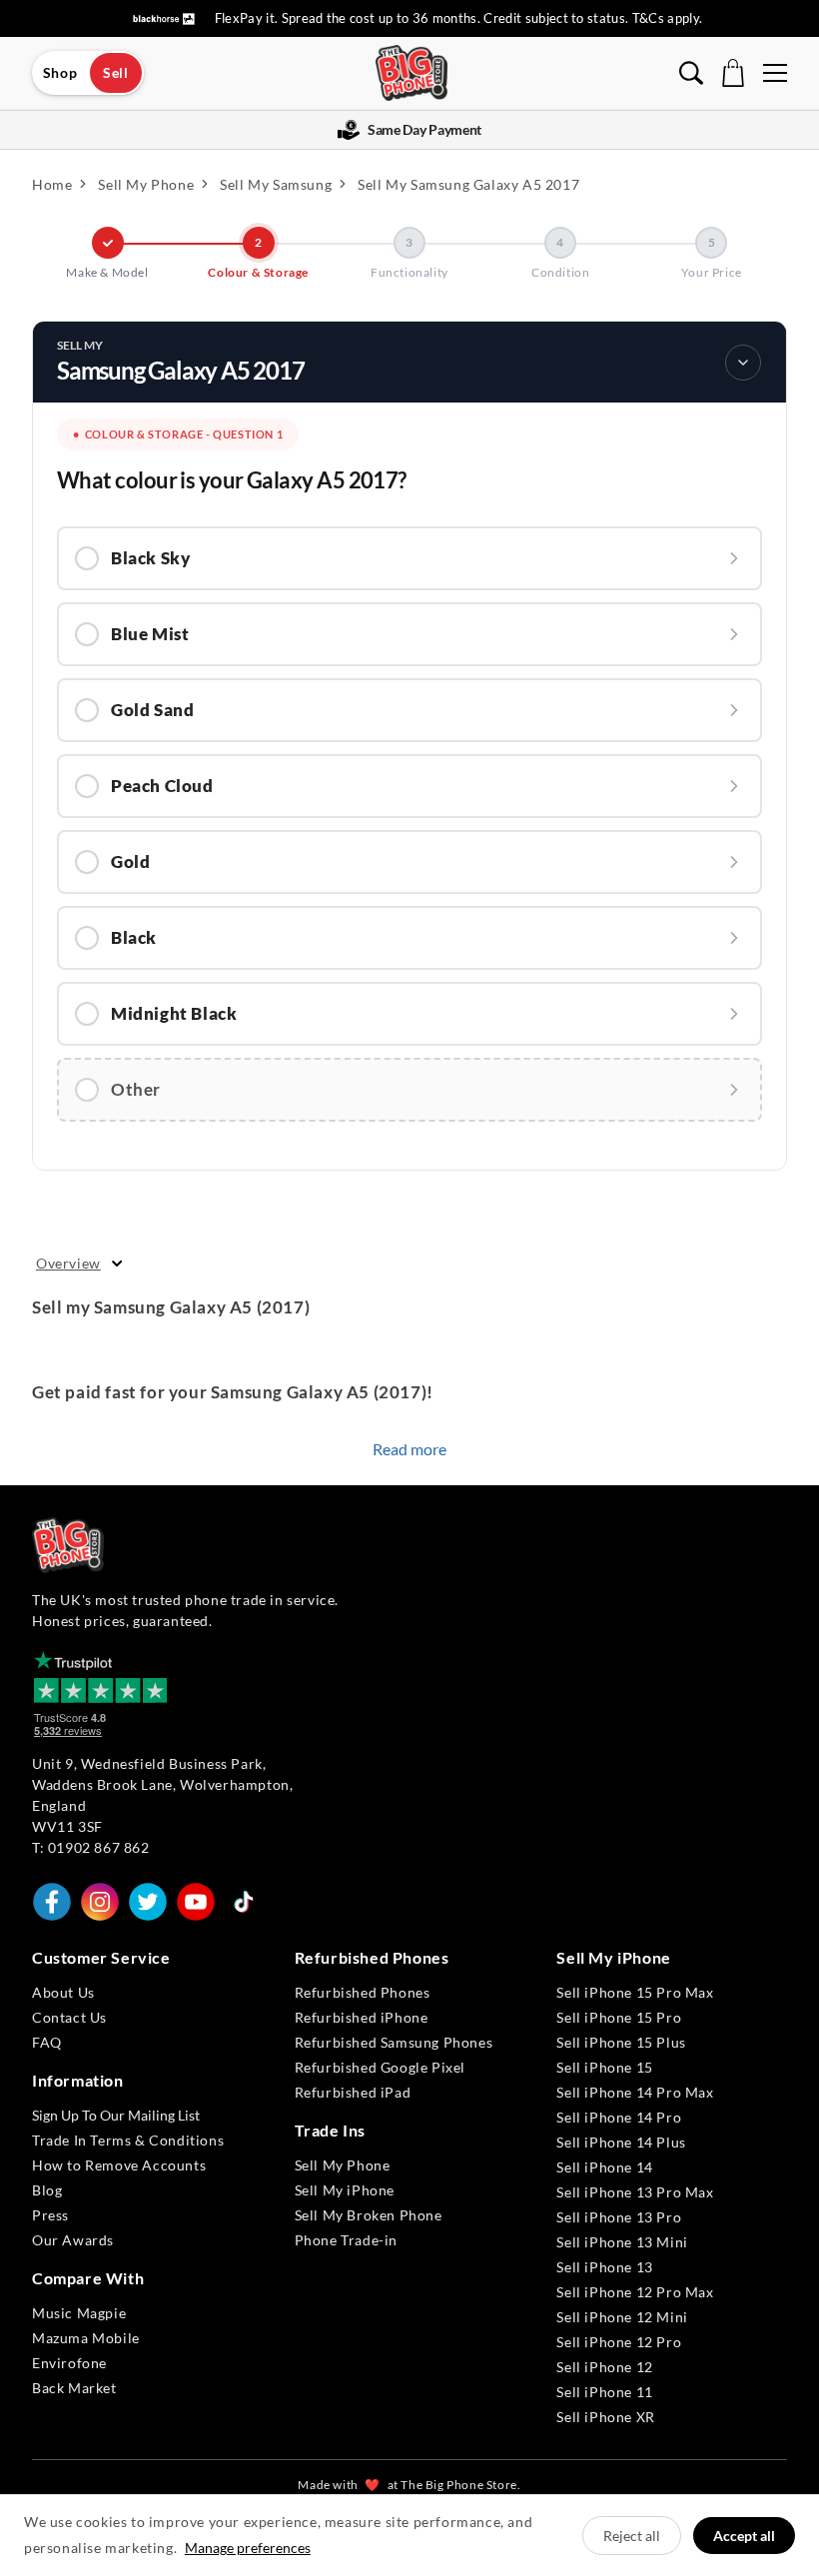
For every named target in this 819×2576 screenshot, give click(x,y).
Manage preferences (248, 2548)
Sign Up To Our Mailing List (116, 2115)
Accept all (744, 2536)
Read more (409, 1449)
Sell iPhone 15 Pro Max (635, 1992)
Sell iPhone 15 (604, 2067)
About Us (63, 1992)
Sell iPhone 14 (604, 2167)
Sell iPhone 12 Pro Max (635, 2292)
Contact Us (69, 2017)
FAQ (47, 2042)
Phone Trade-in (346, 2240)
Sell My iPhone (345, 2190)
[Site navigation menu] (775, 73)
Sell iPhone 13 (604, 2267)
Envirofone (69, 2363)
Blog (47, 2190)
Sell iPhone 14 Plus (621, 2142)
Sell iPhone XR (605, 2417)
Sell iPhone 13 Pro (619, 2217)
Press (50, 2215)
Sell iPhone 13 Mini (622, 2242)
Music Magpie (79, 2313)
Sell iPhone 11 (604, 2392)
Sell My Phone (343, 2165)
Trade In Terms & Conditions (128, 2140)
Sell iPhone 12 (604, 2367)
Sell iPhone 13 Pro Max (635, 2192)
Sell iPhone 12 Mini (622, 2317)
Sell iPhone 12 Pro (619, 2342)
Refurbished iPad (353, 2092)
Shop (60, 72)
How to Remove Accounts (119, 2165)
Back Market (74, 2388)
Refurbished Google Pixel (380, 2067)
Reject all (632, 2536)
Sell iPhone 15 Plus (621, 2042)
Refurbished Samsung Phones (394, 2042)
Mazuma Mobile (86, 2338)
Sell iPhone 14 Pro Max (635, 2092)
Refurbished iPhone (362, 2017)
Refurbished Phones (363, 1992)
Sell (115, 72)
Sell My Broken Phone (369, 2215)
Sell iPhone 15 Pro (619, 2017)
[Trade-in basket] (733, 73)
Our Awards (73, 2240)
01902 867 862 (99, 1847)
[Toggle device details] (743, 363)
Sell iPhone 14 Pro (619, 2117)
